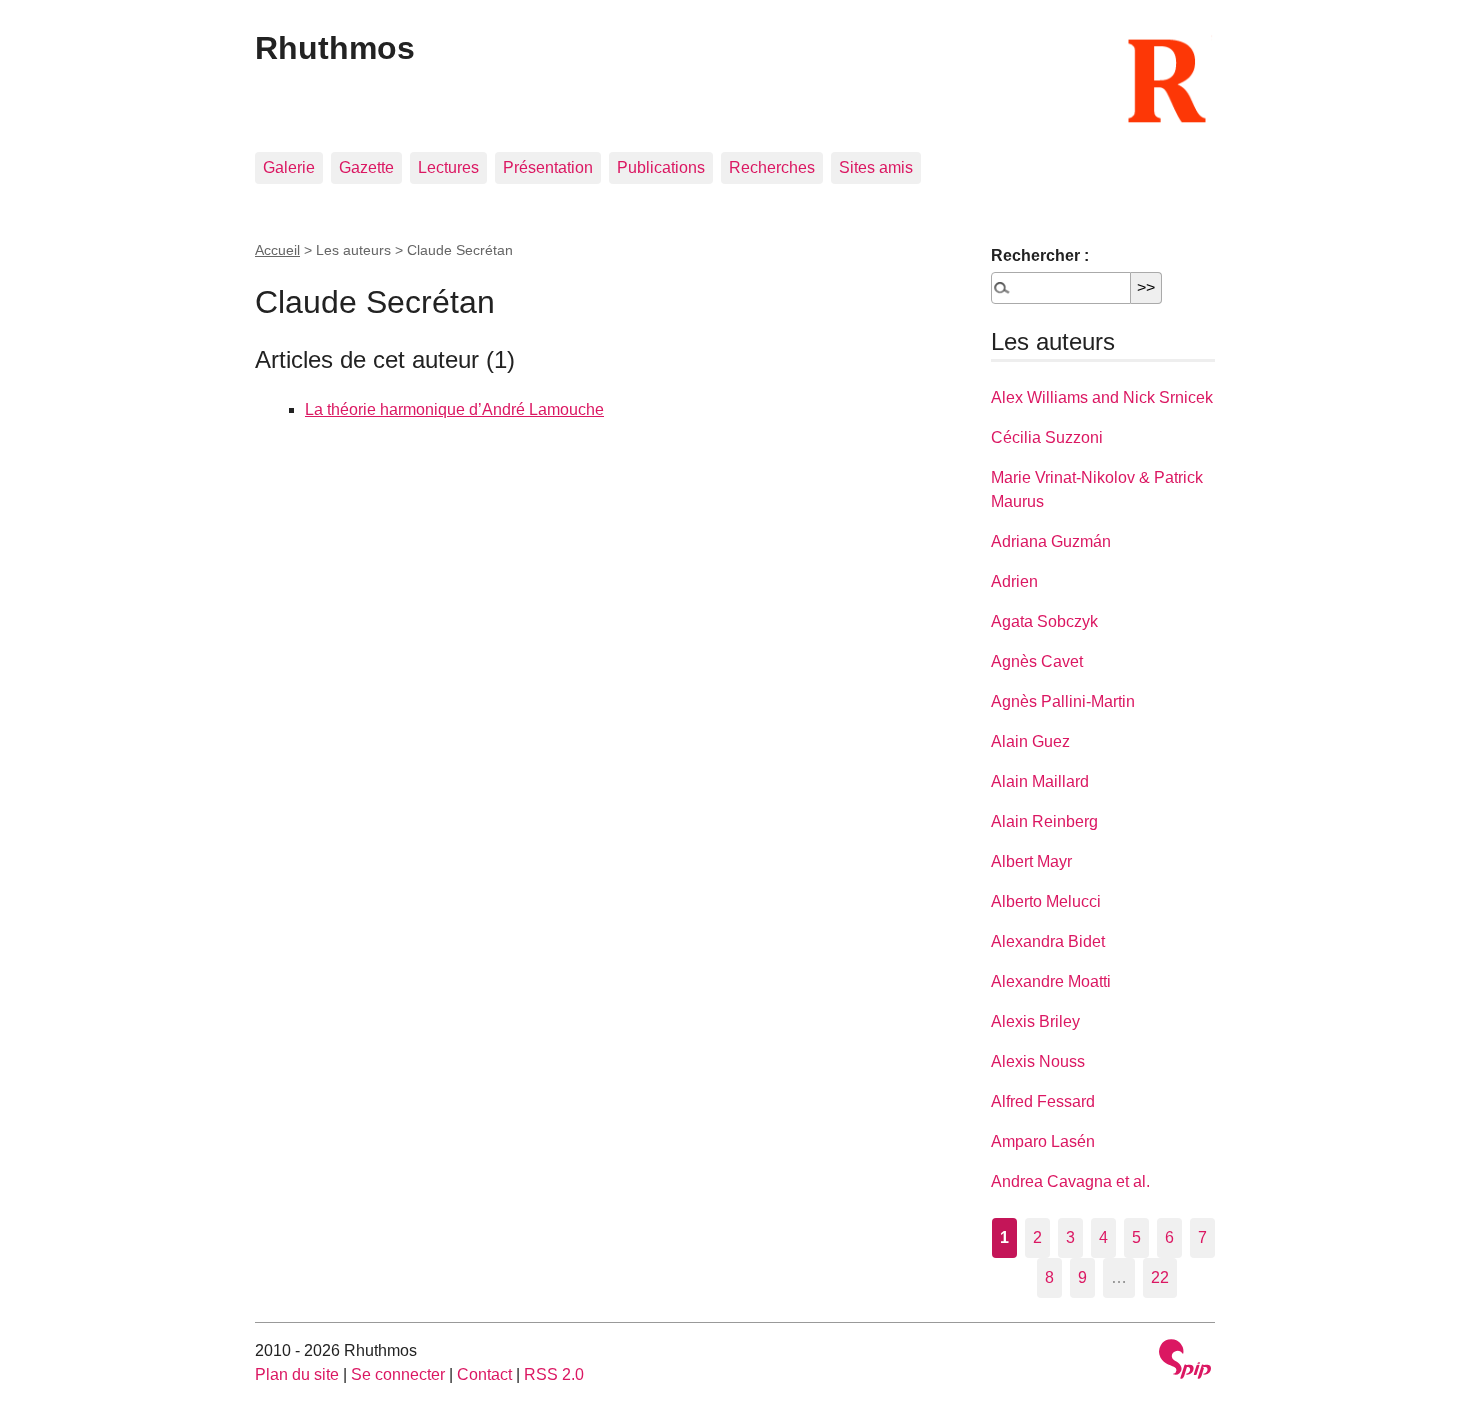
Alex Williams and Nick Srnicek (1102, 397)
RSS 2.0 (554, 1374)
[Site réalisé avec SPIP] (1185, 1361)
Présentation (548, 167)
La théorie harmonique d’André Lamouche (454, 409)
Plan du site (297, 1374)
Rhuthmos (335, 48)
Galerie (289, 167)
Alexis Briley (1035, 1021)
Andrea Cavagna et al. (1070, 1181)
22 (1160, 1277)
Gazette (366, 167)
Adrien (1014, 581)
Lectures (448, 167)
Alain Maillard (1040, 781)
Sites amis (876, 167)
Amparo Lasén (1043, 1141)
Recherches (772, 167)
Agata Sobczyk (1044, 621)
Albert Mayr (1031, 861)
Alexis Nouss (1038, 1061)
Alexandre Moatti (1051, 981)
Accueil (277, 250)
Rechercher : (1040, 255)
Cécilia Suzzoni (1047, 437)
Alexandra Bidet (1048, 941)
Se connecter (398, 1374)
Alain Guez (1030, 741)
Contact (484, 1374)
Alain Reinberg (1044, 821)
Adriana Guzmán (1051, 541)
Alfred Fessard (1043, 1101)
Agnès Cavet (1037, 661)
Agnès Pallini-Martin (1063, 701)
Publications (661, 167)
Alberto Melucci (1046, 901)
